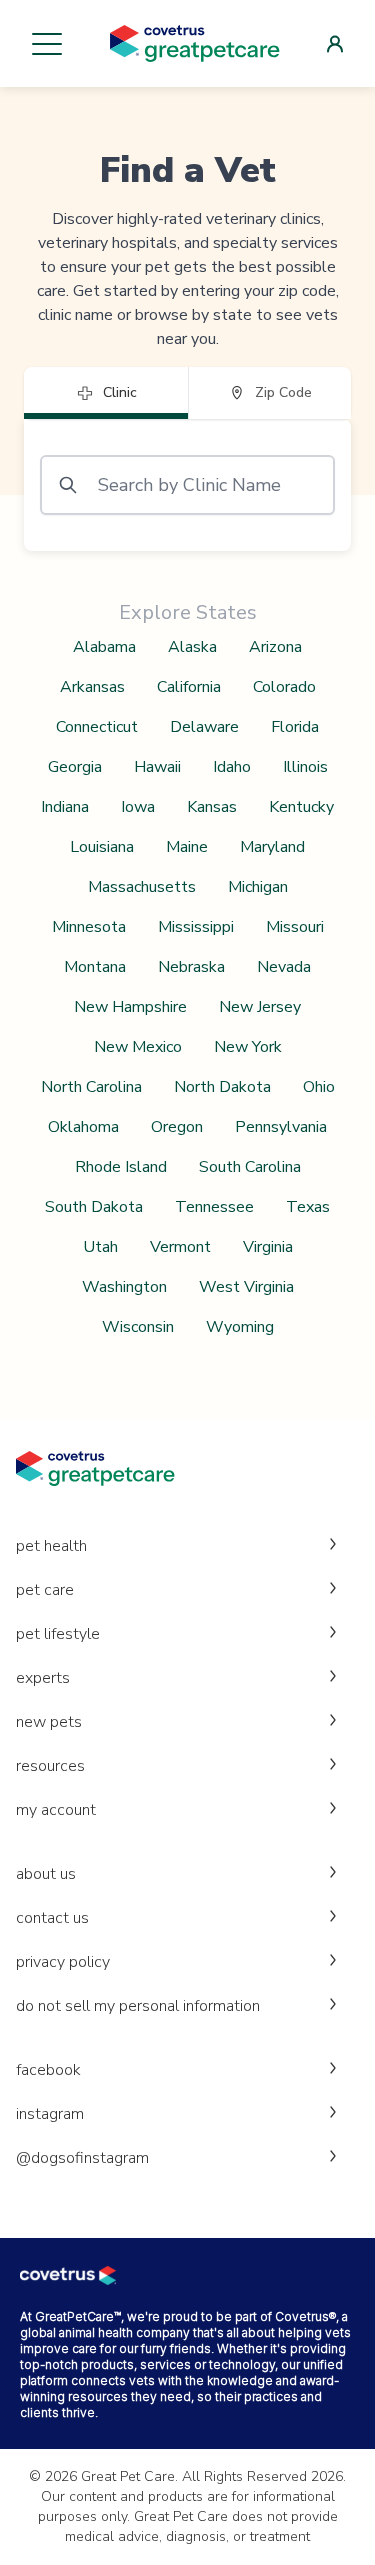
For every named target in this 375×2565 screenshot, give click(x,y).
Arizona (275, 647)
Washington (124, 1287)
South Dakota (94, 1207)
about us (46, 1874)
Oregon (177, 1127)
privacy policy (63, 1962)
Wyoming (240, 1327)
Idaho (232, 767)
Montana (95, 967)
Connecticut (97, 727)
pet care (45, 1590)
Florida (295, 727)
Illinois (305, 767)
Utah (100, 1247)
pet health (51, 1546)
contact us (52, 1918)
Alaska (192, 647)
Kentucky (301, 807)
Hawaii (157, 767)
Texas (308, 1207)
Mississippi (196, 927)
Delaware (204, 727)
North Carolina (91, 1087)
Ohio (319, 1087)
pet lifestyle (58, 1634)
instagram (50, 2114)
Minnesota (89, 927)
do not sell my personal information (138, 2006)
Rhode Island (121, 1167)
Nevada (284, 967)
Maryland (272, 847)
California (189, 687)
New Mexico (138, 1047)
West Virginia (246, 1287)
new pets (49, 1722)
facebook (48, 2070)
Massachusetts (142, 887)
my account (56, 1810)
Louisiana (102, 847)
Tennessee (214, 1207)
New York (248, 1047)
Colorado (284, 687)
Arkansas (92, 687)
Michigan (258, 887)
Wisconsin (138, 1327)
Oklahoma (83, 1127)
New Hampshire (130, 1007)
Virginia (268, 1247)
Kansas (212, 807)
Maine (187, 847)
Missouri (295, 927)
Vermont (180, 1247)
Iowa (138, 807)
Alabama (104, 647)
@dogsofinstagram (82, 2158)
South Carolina (250, 1167)
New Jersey (260, 1007)
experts (43, 1678)
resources (50, 1766)
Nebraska (191, 967)
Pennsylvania (281, 1127)
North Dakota (222, 1087)
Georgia (75, 767)
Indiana (65, 807)
